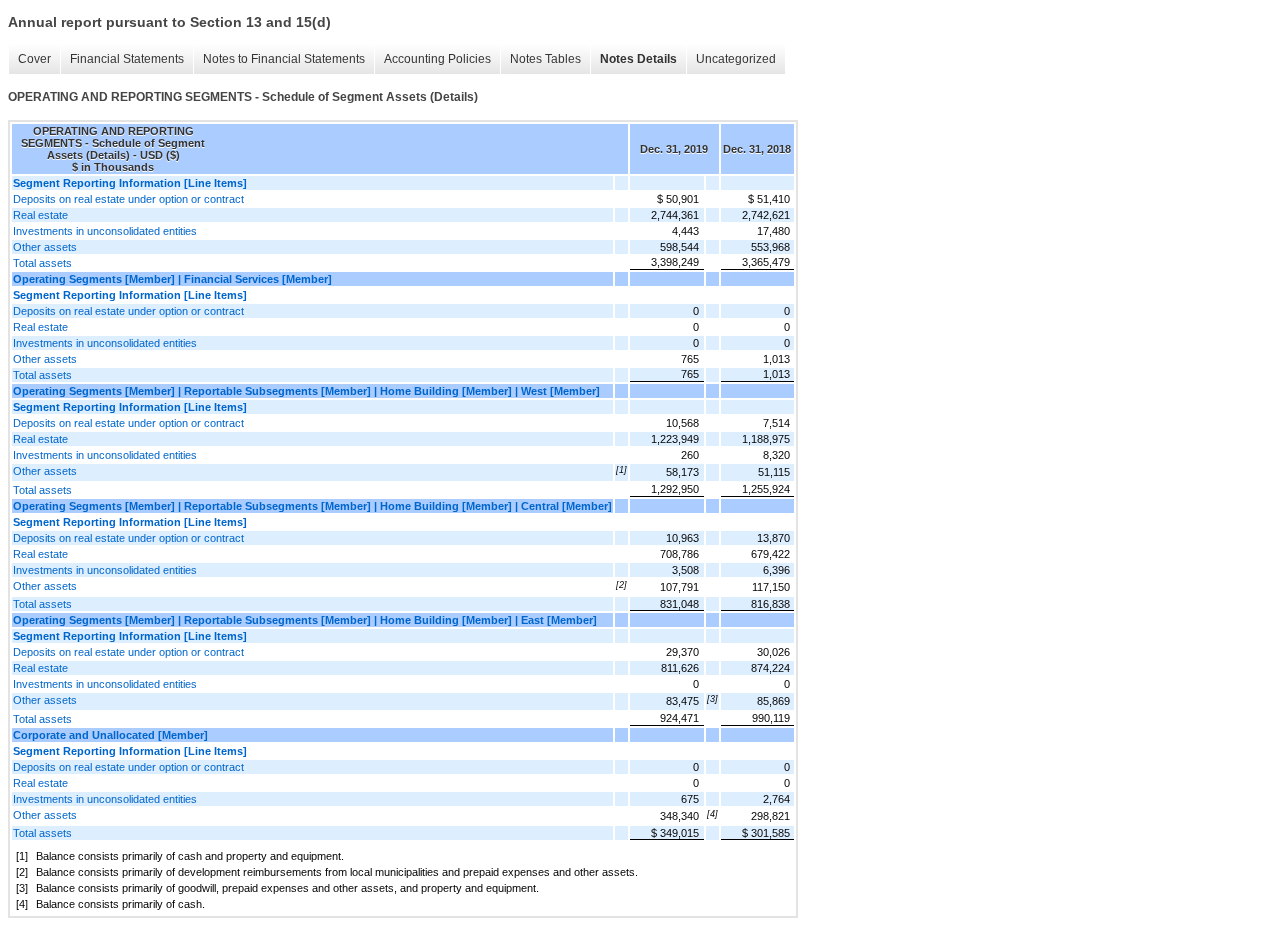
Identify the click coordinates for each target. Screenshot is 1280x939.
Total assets (42, 263)
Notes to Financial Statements (284, 59)
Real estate (40, 215)
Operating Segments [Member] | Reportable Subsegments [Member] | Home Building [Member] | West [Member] (306, 391)
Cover (34, 59)
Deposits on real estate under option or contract (128, 199)
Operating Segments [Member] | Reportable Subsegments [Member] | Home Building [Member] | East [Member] (305, 620)
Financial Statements (127, 59)
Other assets (45, 247)
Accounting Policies (437, 59)
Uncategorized (736, 59)
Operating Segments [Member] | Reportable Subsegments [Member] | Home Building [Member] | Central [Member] (312, 506)
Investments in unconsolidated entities (105, 231)
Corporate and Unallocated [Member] (110, 735)
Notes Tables (545, 59)
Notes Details (638, 59)
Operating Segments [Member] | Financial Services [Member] (172, 279)
